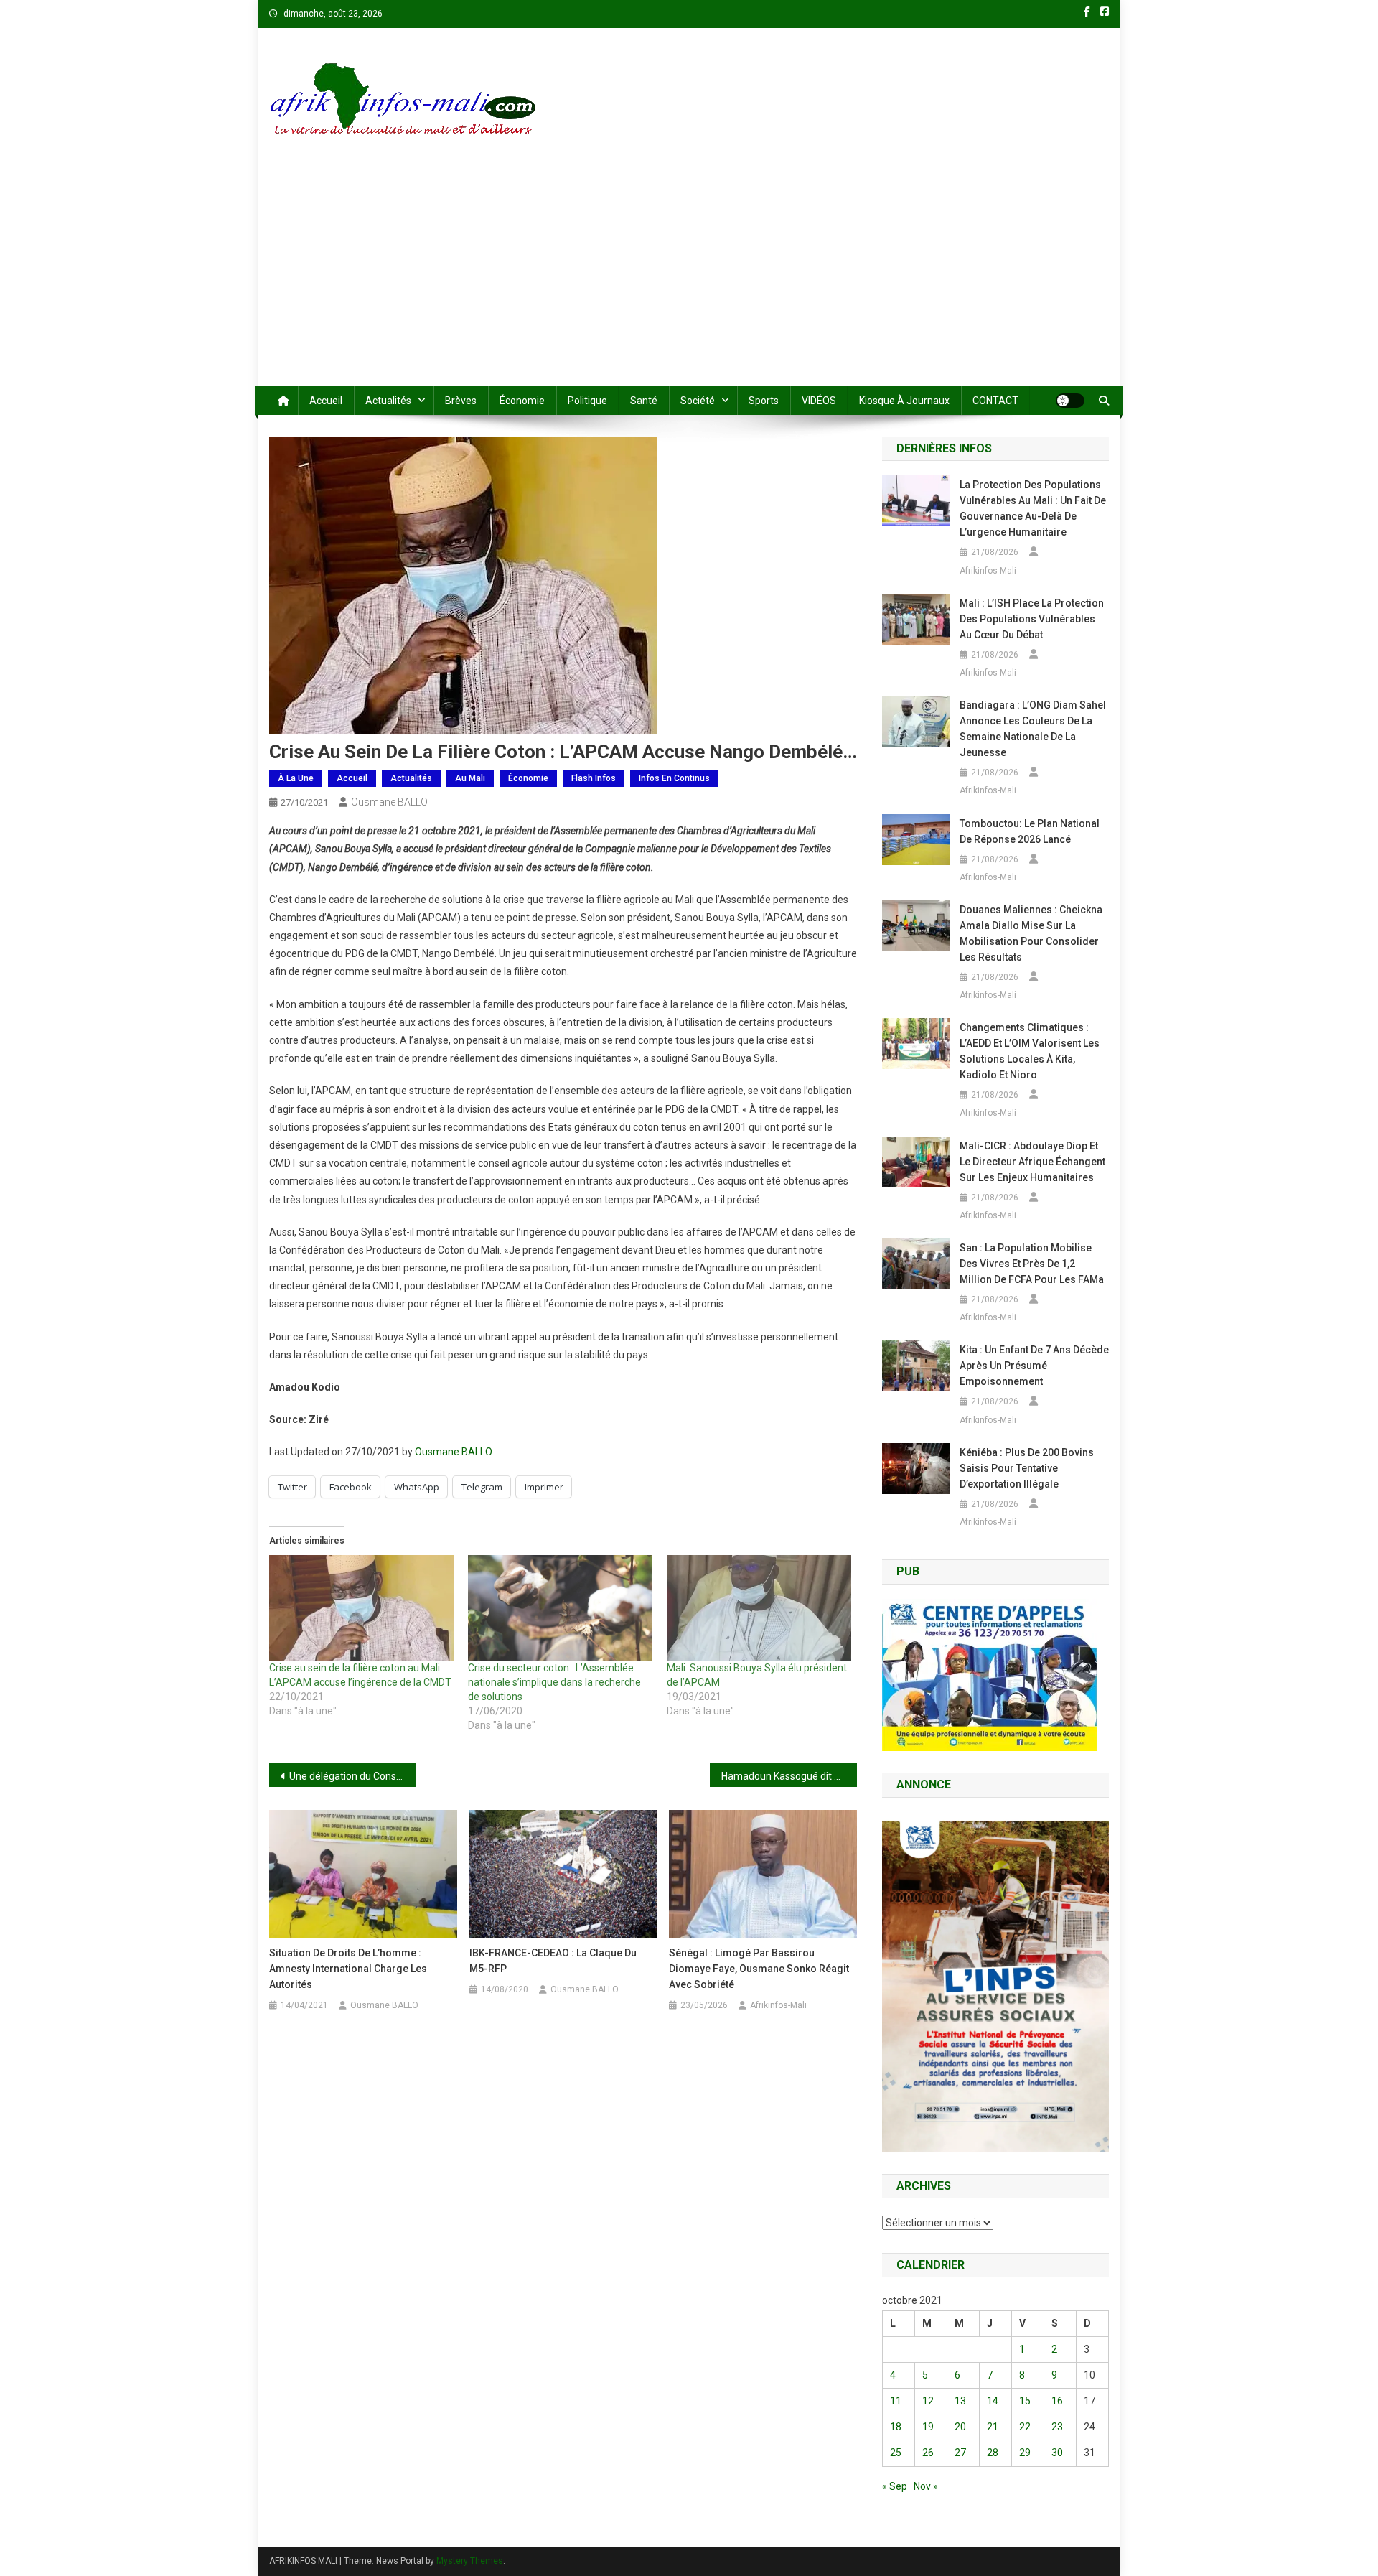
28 (993, 2453)
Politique (587, 401)
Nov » (926, 2486)
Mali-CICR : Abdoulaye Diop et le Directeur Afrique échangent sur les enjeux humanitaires (1032, 1162)
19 (928, 2427)
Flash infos (594, 778)
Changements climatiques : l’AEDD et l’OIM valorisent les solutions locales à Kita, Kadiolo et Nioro (1030, 1051)
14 (993, 2401)
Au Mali (470, 778)
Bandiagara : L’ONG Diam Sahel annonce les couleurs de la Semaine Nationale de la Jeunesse (1033, 729)
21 (993, 2427)
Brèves (461, 401)
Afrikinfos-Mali (778, 2005)
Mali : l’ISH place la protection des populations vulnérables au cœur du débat (1032, 619)
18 (896, 2427)
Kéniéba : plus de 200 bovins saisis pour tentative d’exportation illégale (1027, 1468)
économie (522, 401)
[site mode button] (1070, 401)
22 (1025, 2427)
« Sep (895, 2486)
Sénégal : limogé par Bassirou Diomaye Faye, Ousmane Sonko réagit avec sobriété (759, 1969)
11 (896, 2401)
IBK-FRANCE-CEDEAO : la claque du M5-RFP (553, 1961)
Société (698, 401)
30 (1057, 2453)
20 (960, 2427)
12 (928, 2401)
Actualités (388, 401)
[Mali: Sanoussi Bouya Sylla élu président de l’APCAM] (759, 1608)
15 (1025, 2401)
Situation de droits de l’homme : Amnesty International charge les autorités (348, 1969)
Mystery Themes (470, 2561)
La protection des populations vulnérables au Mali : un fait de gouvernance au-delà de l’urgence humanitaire (1033, 508)
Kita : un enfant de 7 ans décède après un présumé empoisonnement (1034, 1366)
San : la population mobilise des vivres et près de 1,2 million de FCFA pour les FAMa (1032, 1264)
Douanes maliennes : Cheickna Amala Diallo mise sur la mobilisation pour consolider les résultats (1031, 933)
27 (960, 2453)
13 (960, 2401)
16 (1057, 2401)
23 (1057, 2427)
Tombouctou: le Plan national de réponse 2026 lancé (1030, 831)
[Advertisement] (689, 279)
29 (1025, 2453)
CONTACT (995, 401)
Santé (644, 401)
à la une (296, 778)
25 (896, 2453)
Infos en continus (674, 778)
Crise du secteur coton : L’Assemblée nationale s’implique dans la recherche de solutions (554, 1682)
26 (928, 2453)
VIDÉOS (819, 401)
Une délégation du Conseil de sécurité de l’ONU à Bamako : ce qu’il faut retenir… (353, 1776)
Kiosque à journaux (904, 401)
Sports (764, 401)
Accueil (326, 401)
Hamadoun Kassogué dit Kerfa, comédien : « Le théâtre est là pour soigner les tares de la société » (789, 1776)
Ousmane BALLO (389, 802)
